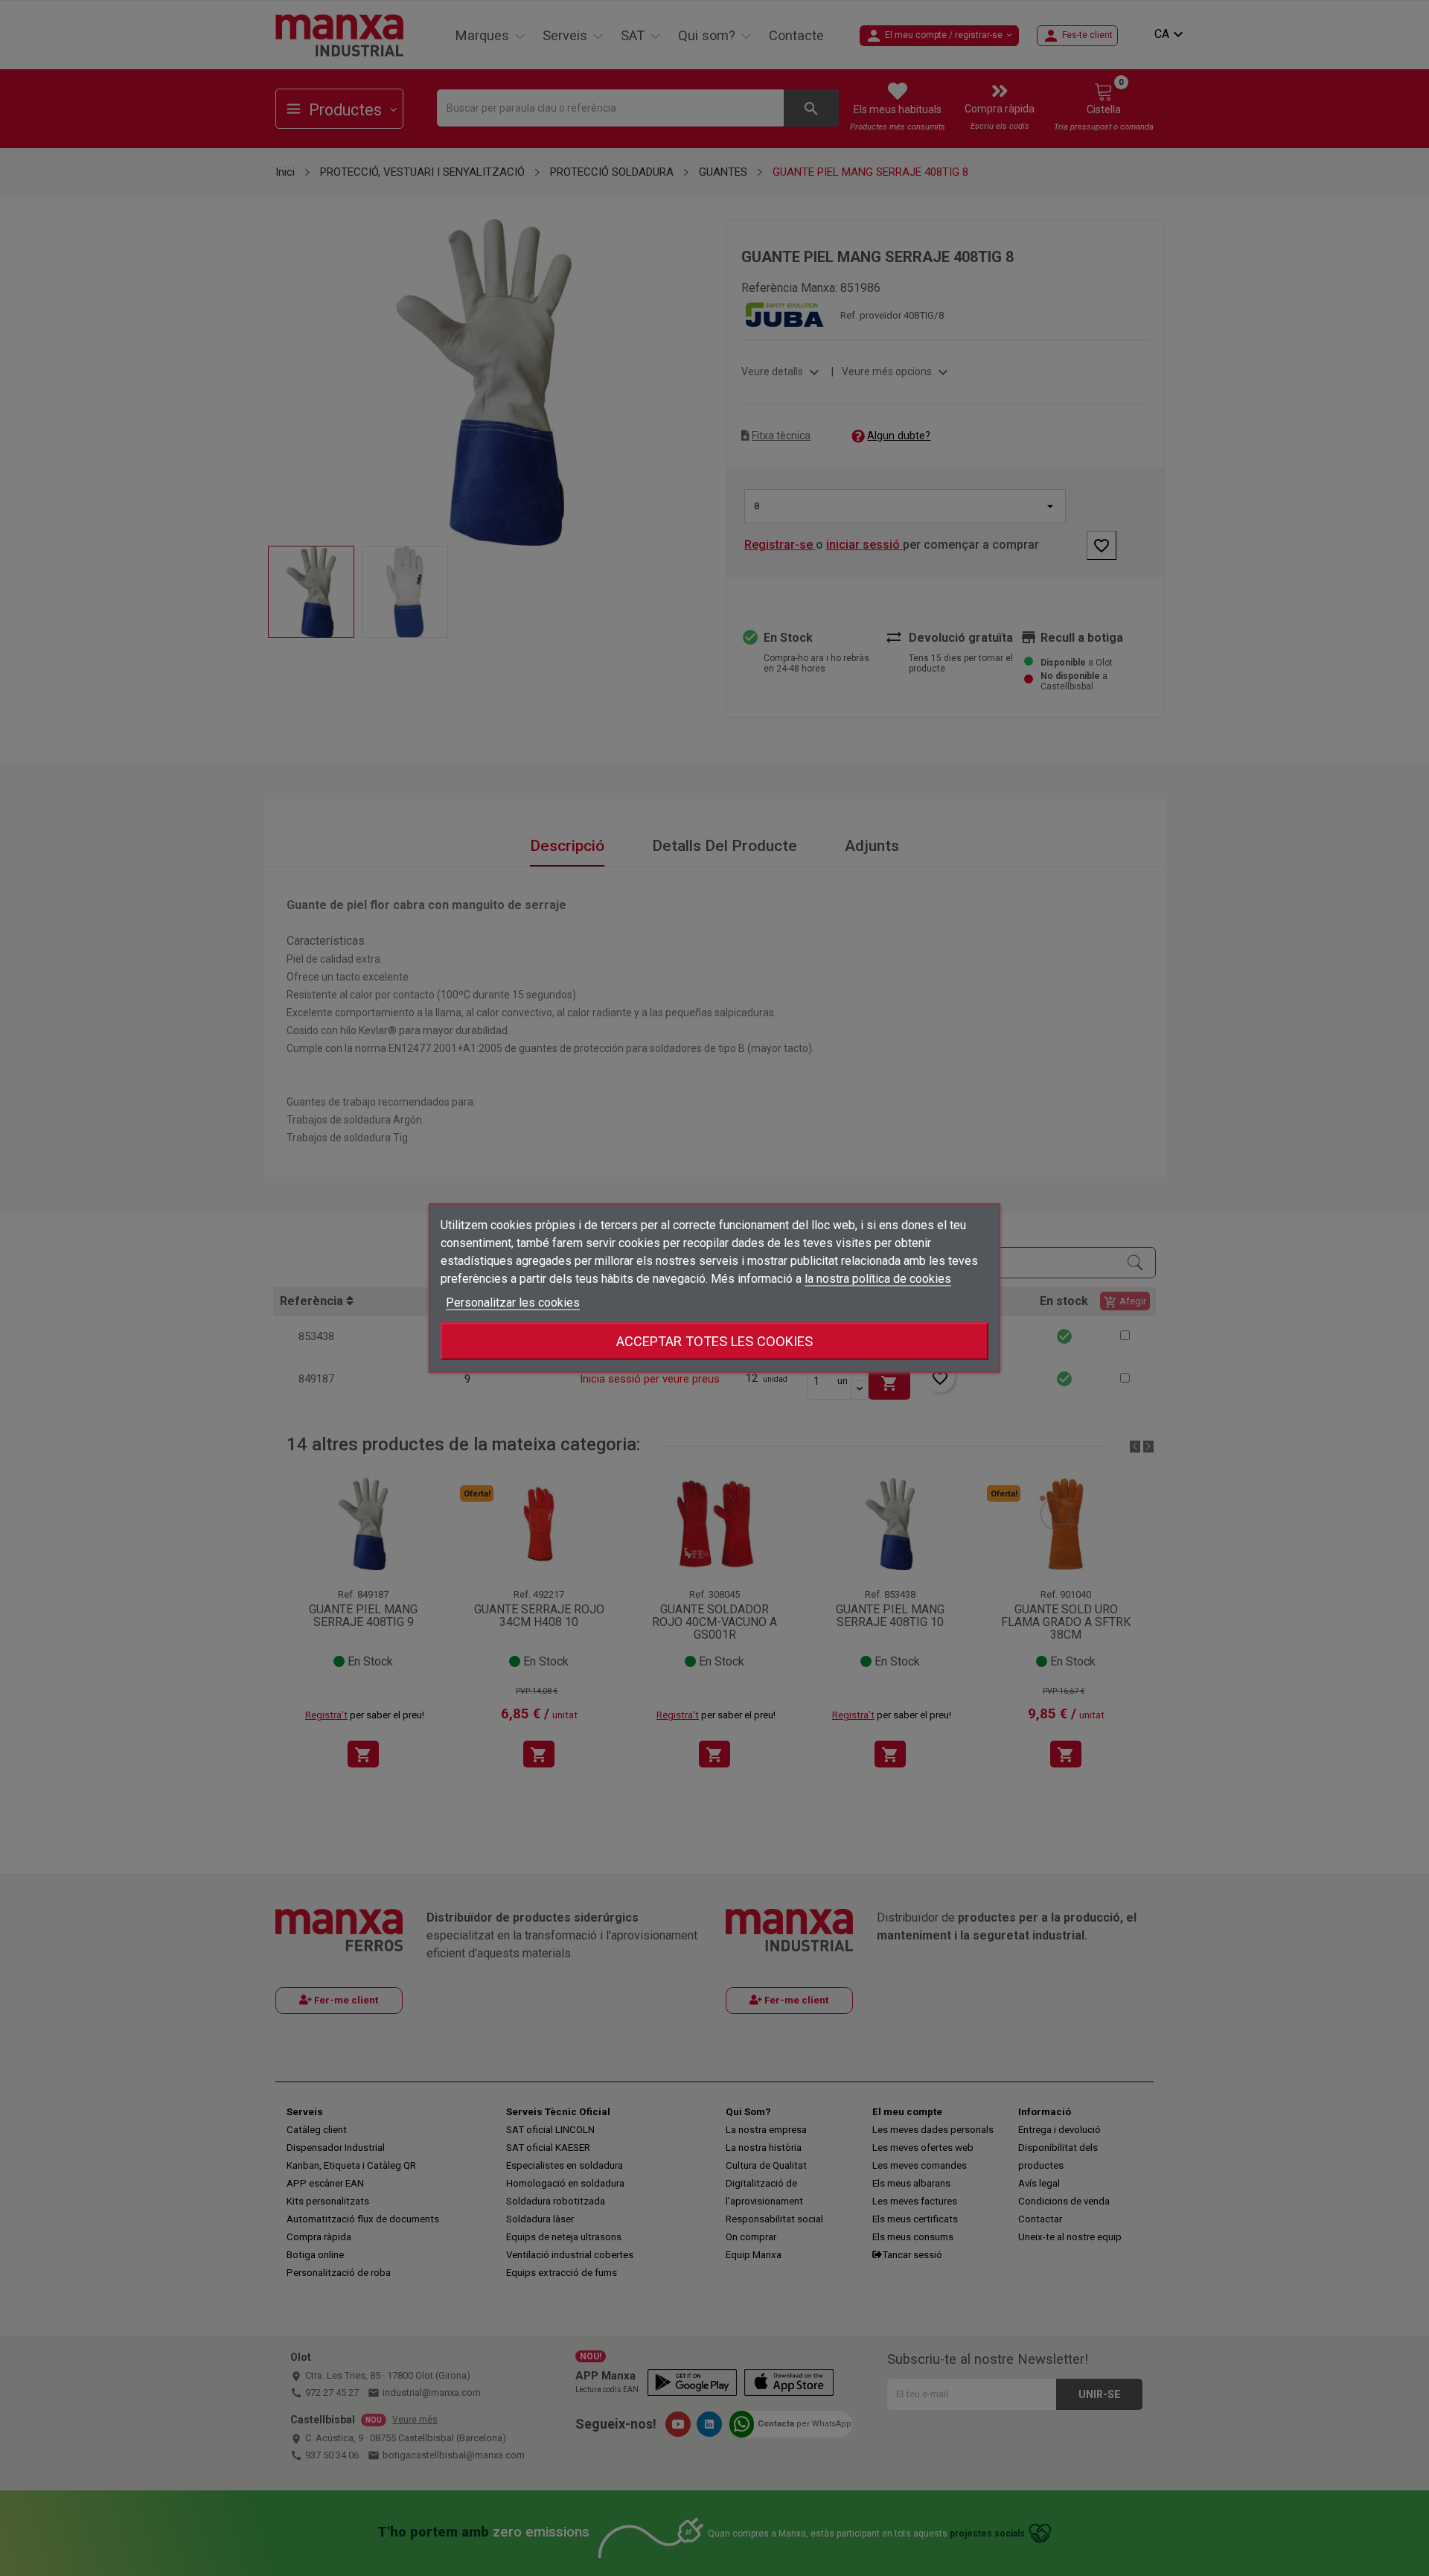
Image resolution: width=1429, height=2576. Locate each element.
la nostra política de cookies (878, 1279)
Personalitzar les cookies (513, 1303)
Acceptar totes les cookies (714, 1341)
